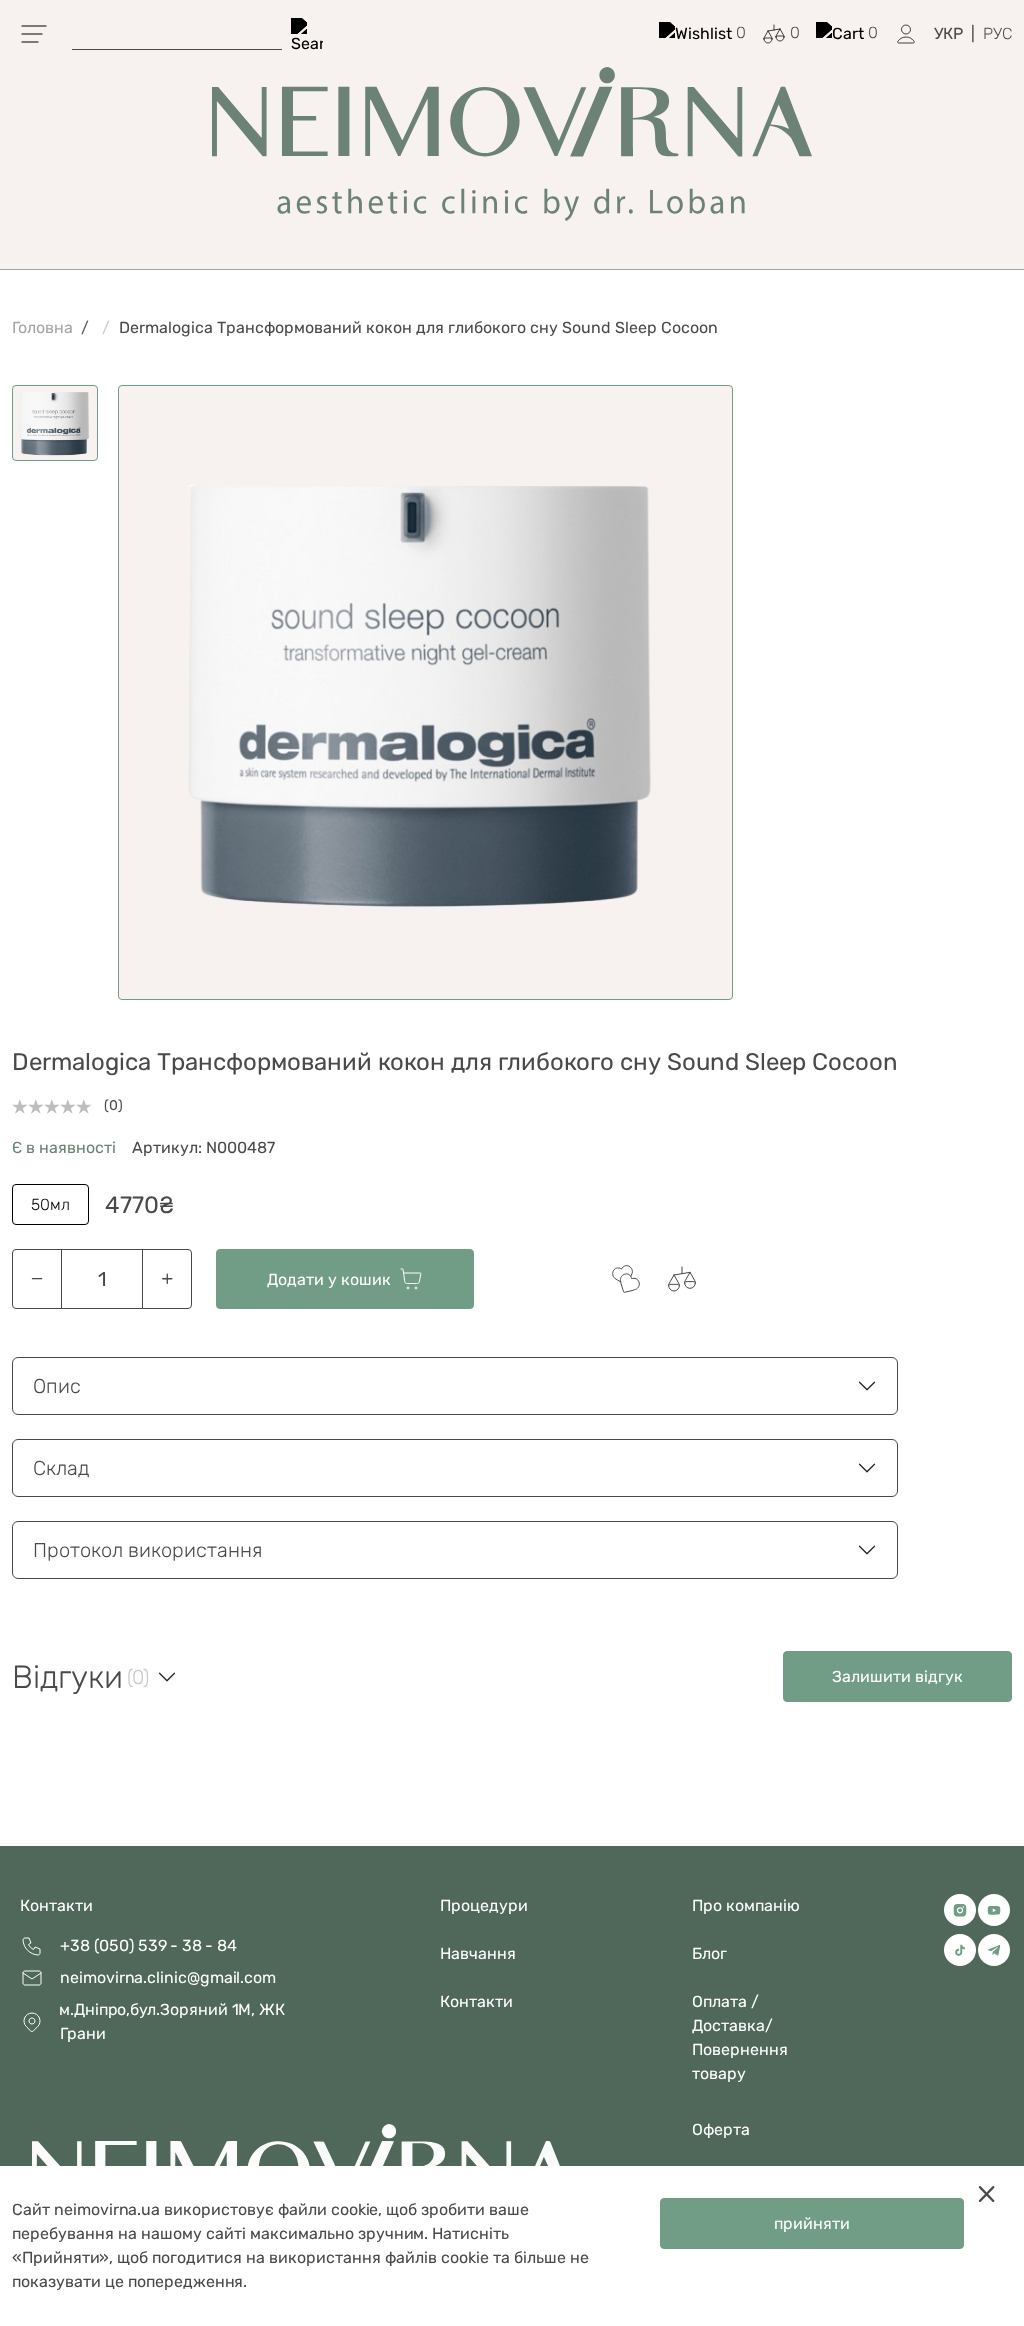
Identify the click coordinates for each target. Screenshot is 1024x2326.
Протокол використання (147, 1550)
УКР (948, 33)
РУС (997, 33)
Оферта (721, 2129)
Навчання (478, 1953)
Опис (57, 1386)
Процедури (484, 1905)
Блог (709, 1953)
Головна (42, 327)
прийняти (812, 2223)
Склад (61, 1468)
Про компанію (746, 1905)
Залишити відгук (897, 1676)
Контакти (56, 1905)
